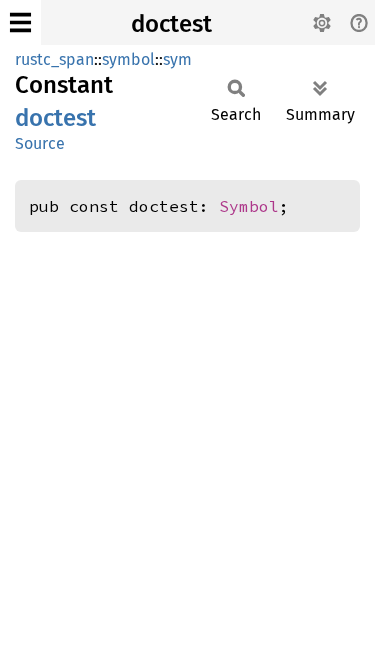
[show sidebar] (20, 22)
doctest (171, 24)
